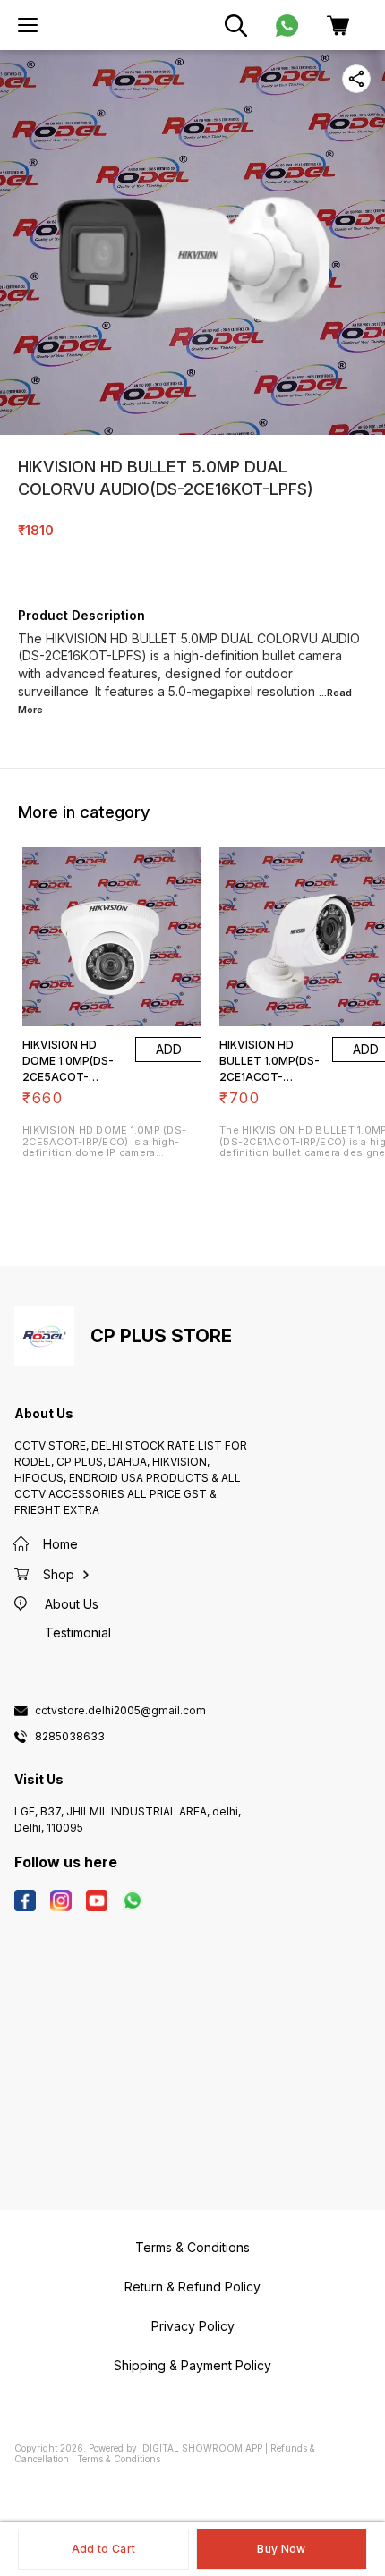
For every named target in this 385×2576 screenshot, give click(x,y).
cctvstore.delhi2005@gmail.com (120, 1711)
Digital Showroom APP (202, 2448)
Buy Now (281, 2549)
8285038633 (70, 1737)
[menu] (28, 25)
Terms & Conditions (119, 2459)
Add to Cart (103, 2549)
